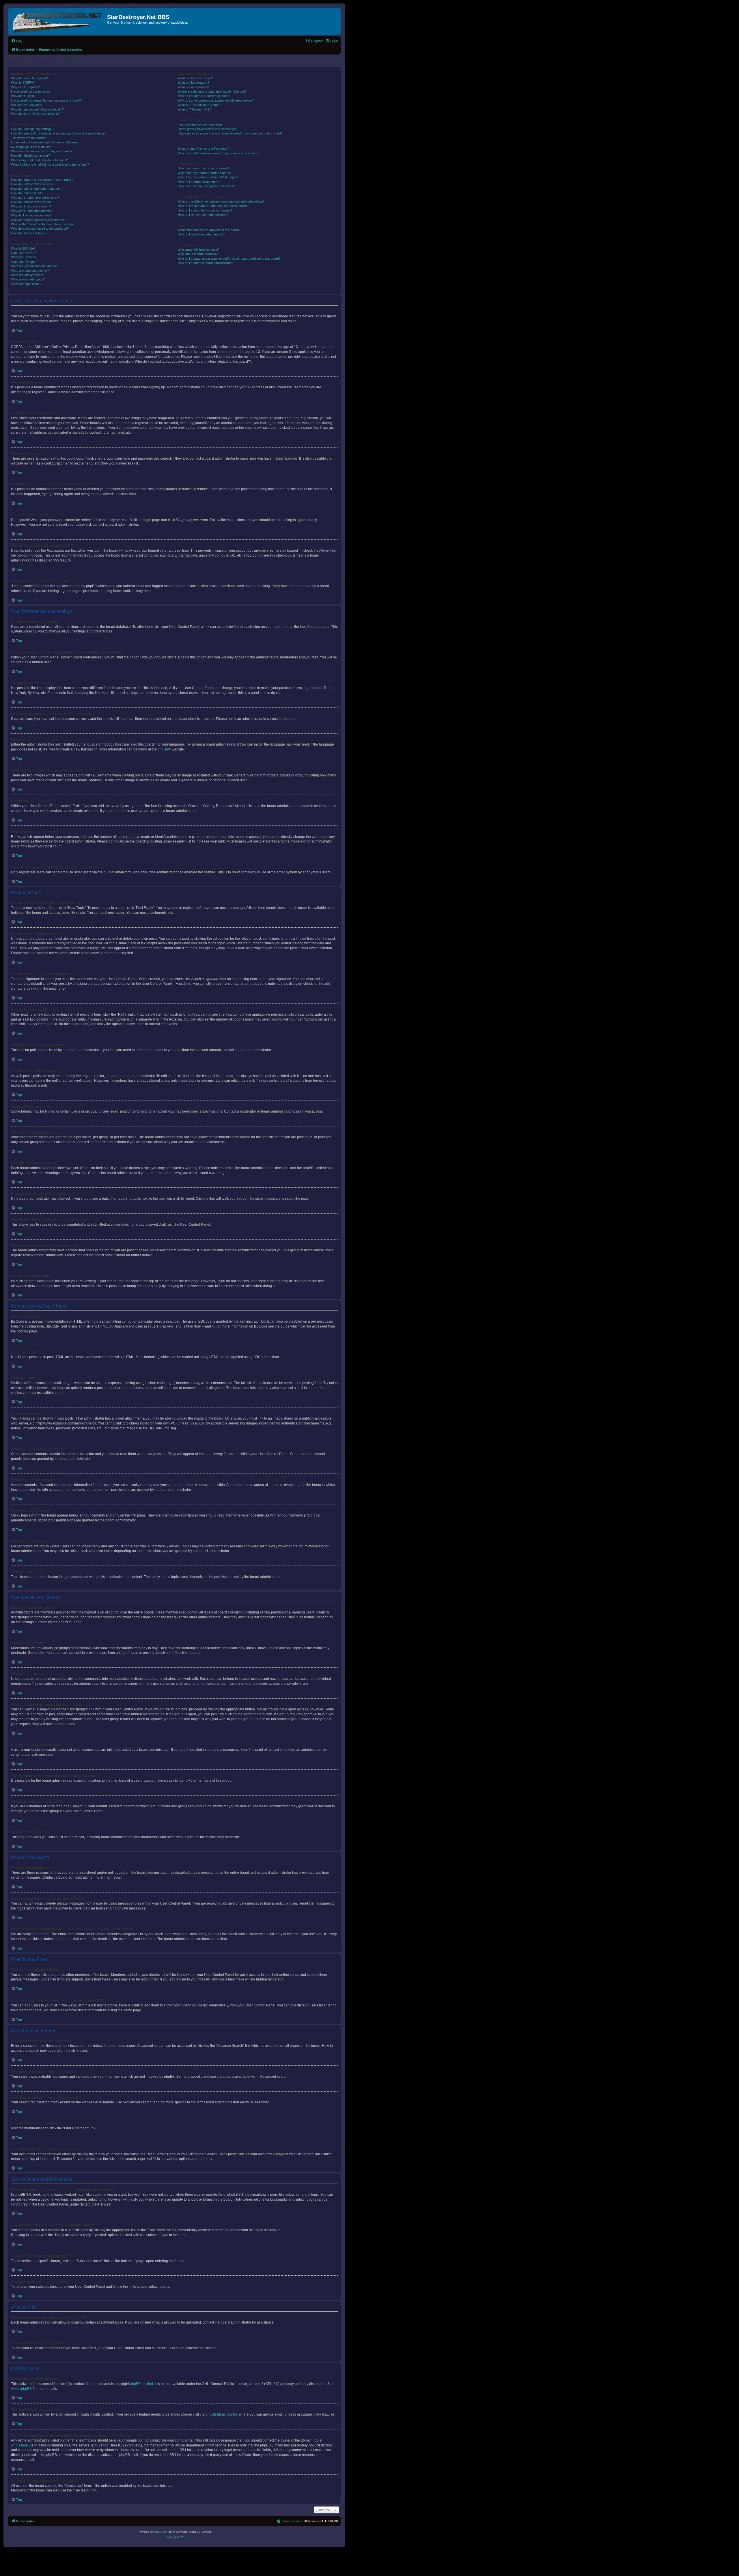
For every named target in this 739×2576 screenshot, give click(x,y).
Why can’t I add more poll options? (35, 198)
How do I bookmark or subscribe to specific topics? (213, 206)
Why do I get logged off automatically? (37, 109)
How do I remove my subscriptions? (203, 215)
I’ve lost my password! (27, 105)
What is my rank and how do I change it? (39, 160)
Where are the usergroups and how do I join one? (212, 91)
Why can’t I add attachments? (32, 211)
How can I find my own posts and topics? (206, 186)
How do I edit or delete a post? (32, 184)
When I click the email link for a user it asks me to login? (50, 164)
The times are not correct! (29, 138)
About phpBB (21, 2389)
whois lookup (21, 2445)
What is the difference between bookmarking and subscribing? (221, 201)
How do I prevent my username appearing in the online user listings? (59, 133)
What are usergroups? (193, 87)
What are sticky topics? (27, 275)
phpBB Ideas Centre (221, 2414)
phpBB (163, 749)
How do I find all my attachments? (201, 234)
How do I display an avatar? (30, 156)
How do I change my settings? (32, 129)
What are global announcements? (34, 266)
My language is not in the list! (31, 147)
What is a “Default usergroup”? (199, 105)
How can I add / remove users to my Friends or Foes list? (218, 153)
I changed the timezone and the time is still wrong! (46, 142)
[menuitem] (17, 41)
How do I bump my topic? (29, 233)
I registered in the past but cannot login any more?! (46, 100)
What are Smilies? (24, 257)
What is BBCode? (23, 248)
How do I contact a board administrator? (206, 263)
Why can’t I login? (23, 96)
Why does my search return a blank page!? (208, 177)
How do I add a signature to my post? (37, 189)
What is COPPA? (23, 83)
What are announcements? (30, 271)
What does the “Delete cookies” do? (36, 114)
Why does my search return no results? (205, 173)
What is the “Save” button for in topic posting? (43, 224)
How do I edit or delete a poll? (31, 202)
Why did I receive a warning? (31, 215)
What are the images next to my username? (42, 151)
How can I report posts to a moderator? (39, 220)
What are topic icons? (26, 284)
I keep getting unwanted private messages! (208, 129)
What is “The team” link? (195, 109)
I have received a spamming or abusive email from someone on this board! (230, 133)
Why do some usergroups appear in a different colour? (216, 100)
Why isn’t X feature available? (198, 254)
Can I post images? (25, 262)
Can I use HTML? (23, 253)
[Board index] (58, 21)
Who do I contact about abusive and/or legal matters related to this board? (229, 259)
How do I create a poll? (27, 193)
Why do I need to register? (29, 78)
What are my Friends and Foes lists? (203, 149)
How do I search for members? (199, 182)
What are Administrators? (195, 78)
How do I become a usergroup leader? (204, 96)
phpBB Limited (141, 2384)
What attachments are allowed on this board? (209, 230)
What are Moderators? (193, 83)
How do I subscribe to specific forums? (205, 210)
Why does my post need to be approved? (40, 229)
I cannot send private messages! (200, 124)
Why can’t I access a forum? (31, 206)
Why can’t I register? (25, 87)
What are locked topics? (28, 279)
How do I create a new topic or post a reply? (42, 180)
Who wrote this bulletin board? (198, 250)
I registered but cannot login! (31, 91)
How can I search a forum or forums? (204, 168)
